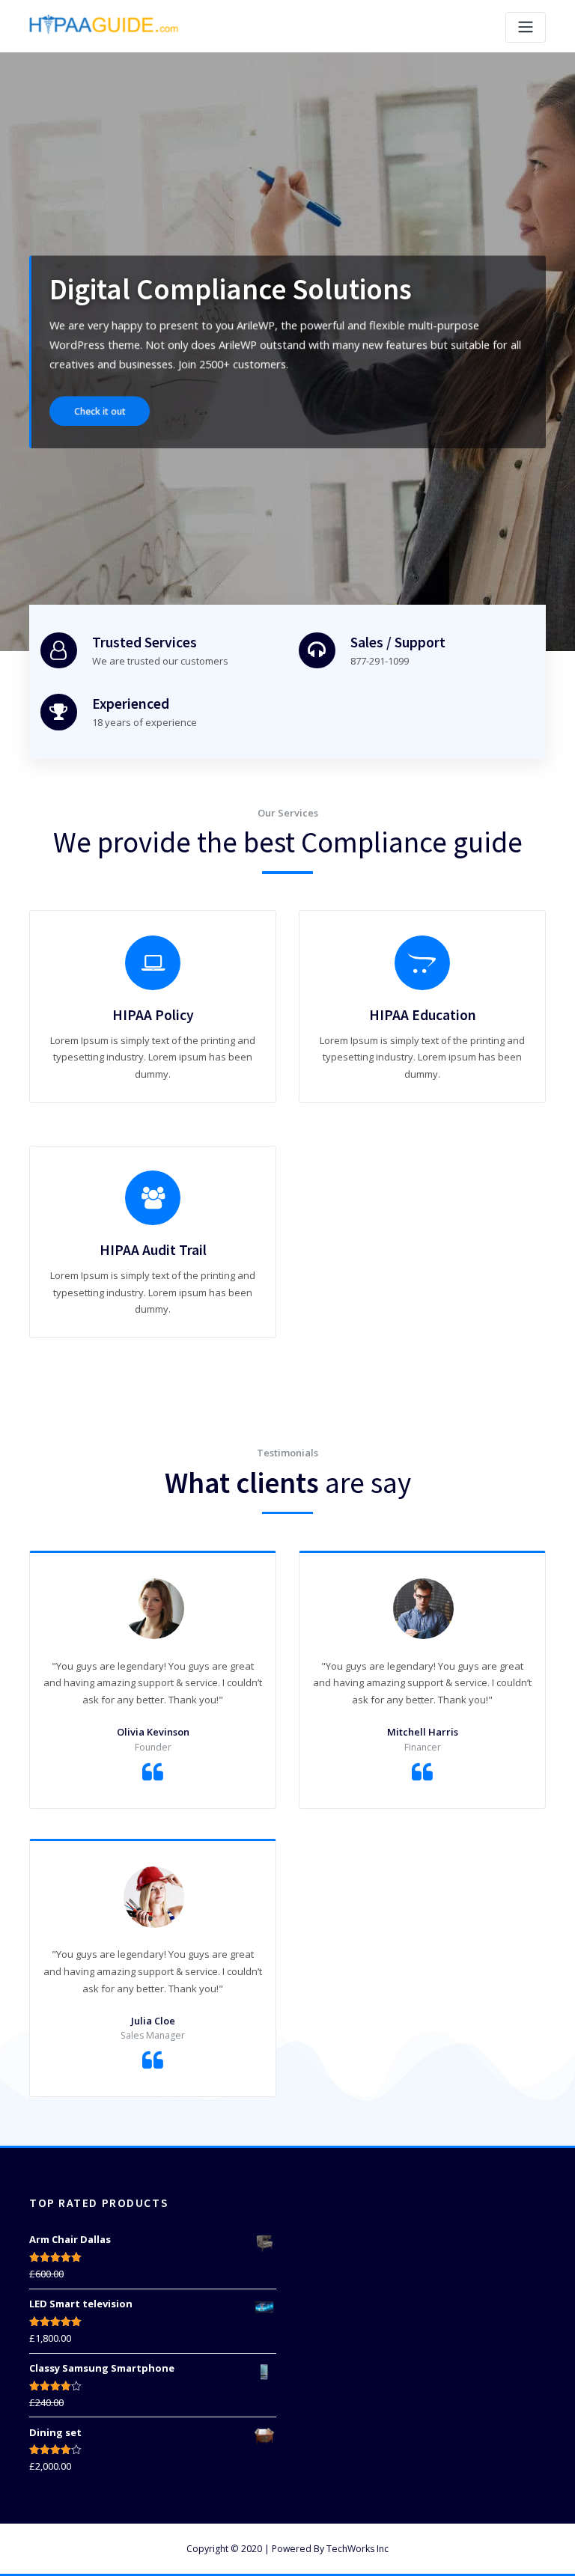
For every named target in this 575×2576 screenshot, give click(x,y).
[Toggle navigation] (526, 27)
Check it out (100, 408)
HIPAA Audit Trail (153, 1250)
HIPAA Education (423, 1015)
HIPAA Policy (153, 1015)
